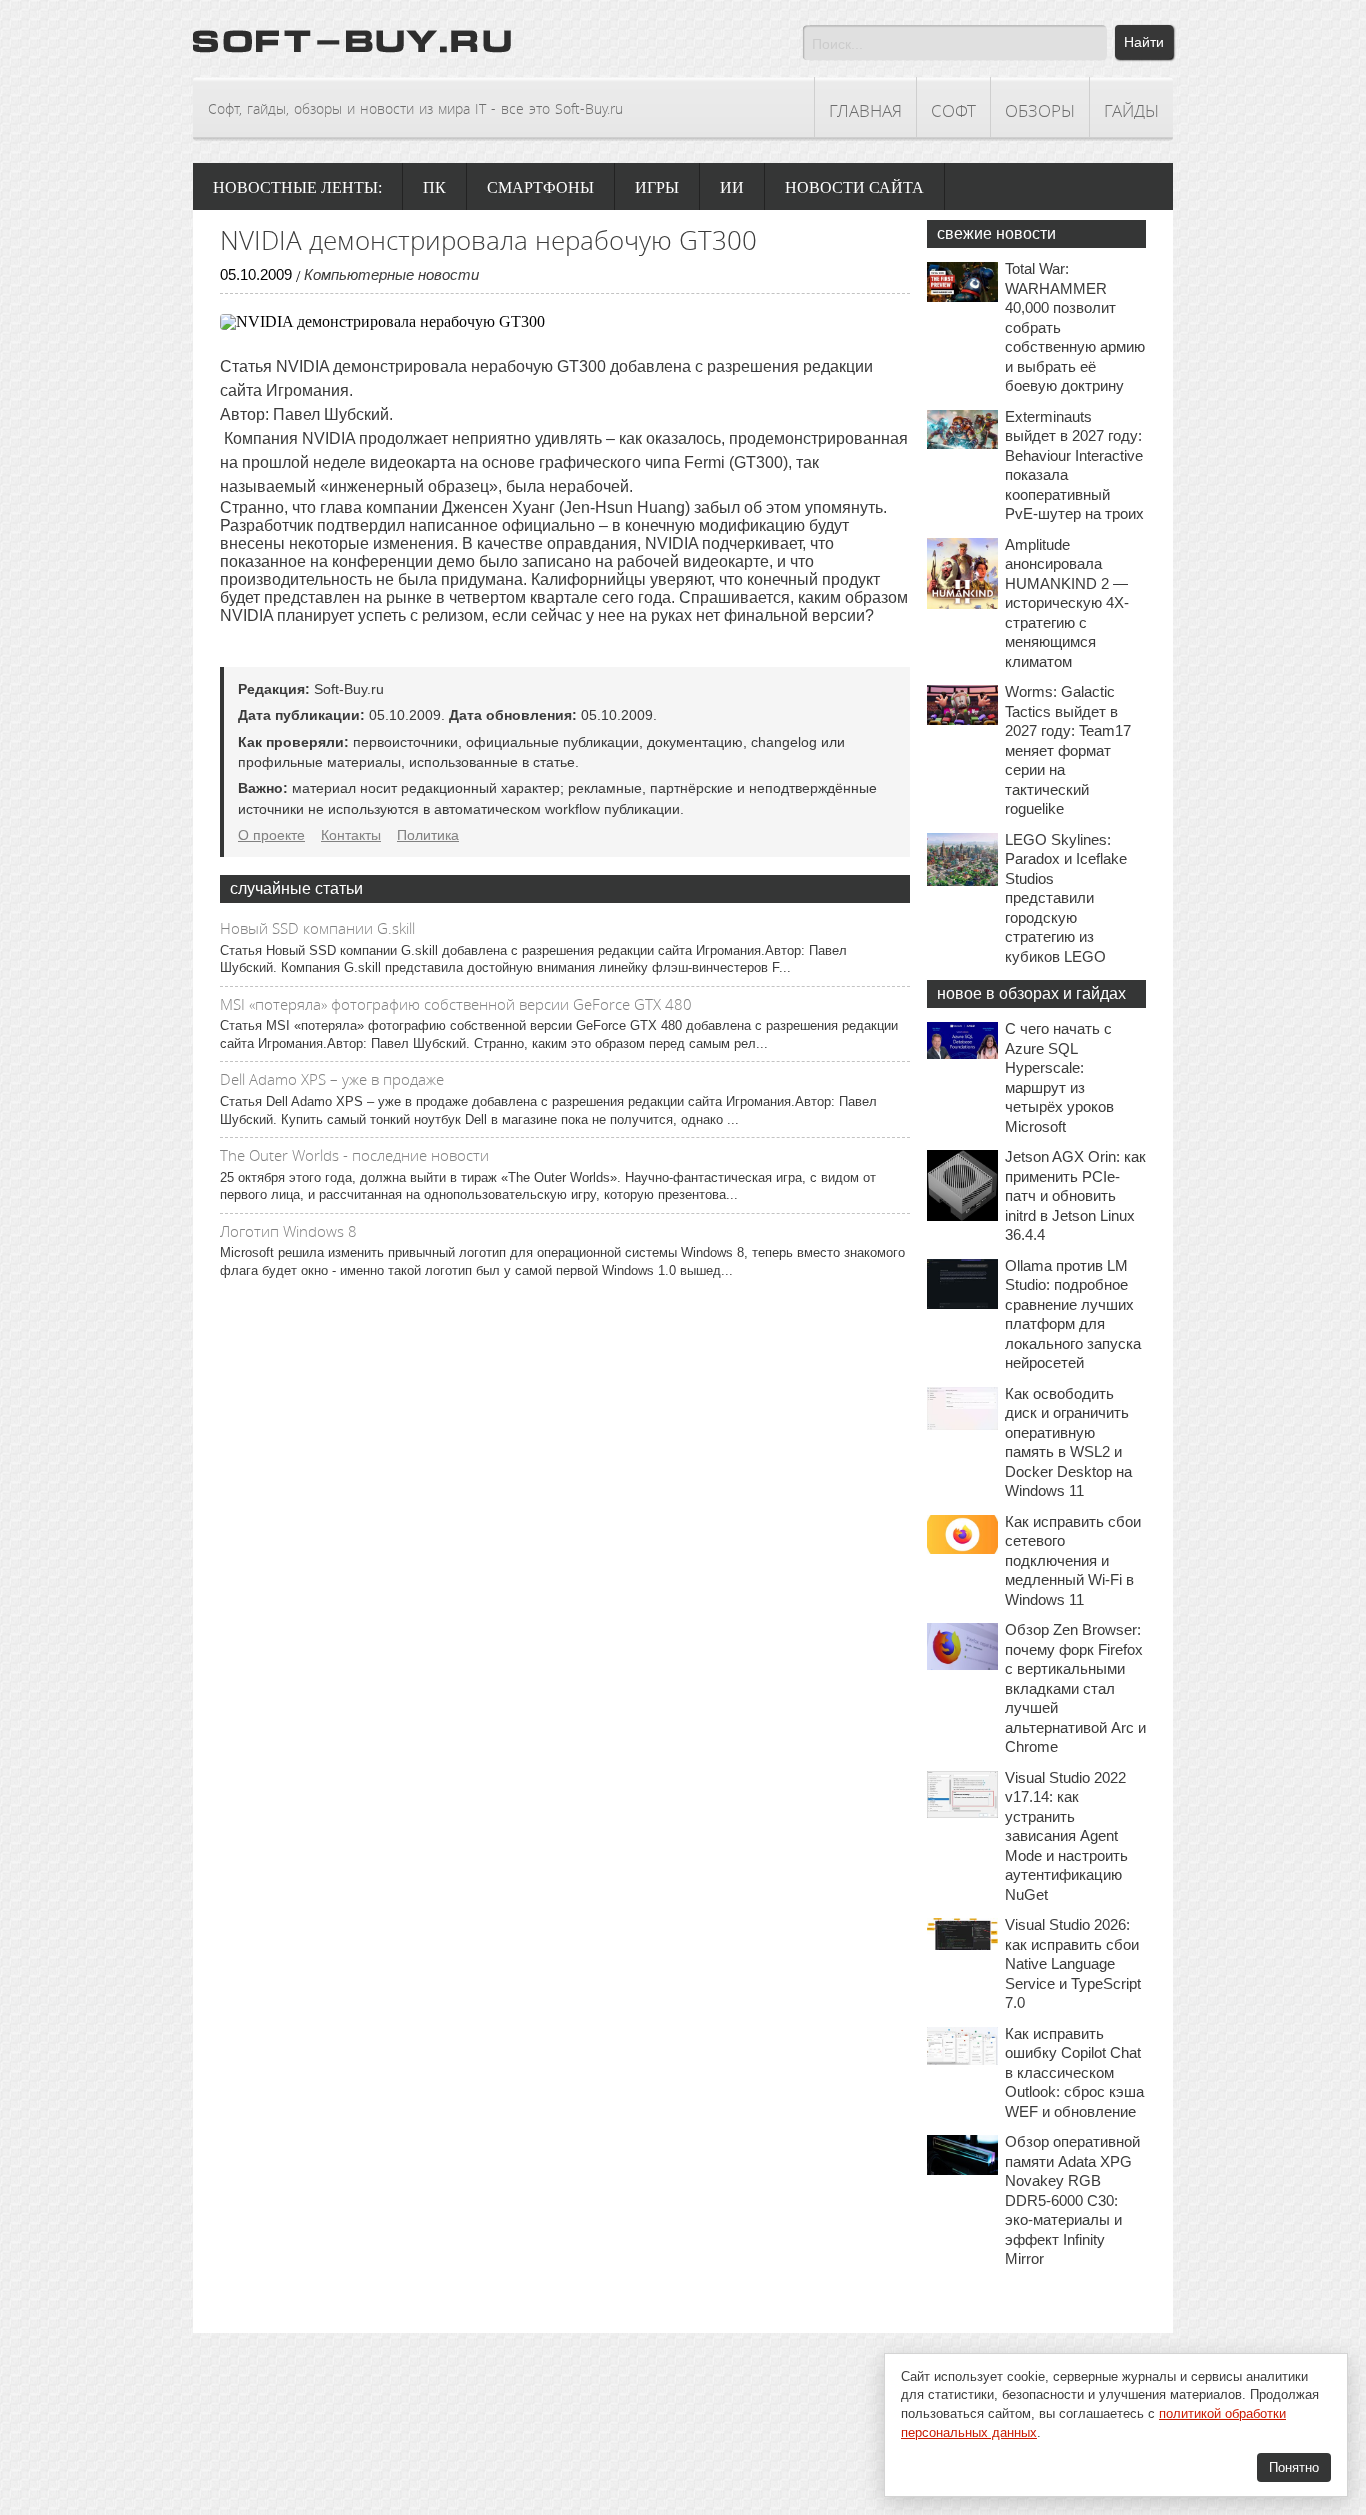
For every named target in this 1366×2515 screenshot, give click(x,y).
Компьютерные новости (391, 274)
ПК (434, 187)
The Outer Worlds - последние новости (354, 1155)
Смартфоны (540, 187)
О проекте (271, 835)
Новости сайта (854, 187)
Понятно (1294, 2467)
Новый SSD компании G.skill (317, 928)
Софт (953, 110)
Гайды (1131, 110)
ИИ (732, 187)
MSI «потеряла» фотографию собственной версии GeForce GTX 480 (456, 1004)
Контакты (351, 835)
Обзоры (1040, 110)
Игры (657, 187)
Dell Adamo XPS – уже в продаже (332, 1079)
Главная (865, 110)
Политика (428, 835)
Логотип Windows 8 (288, 1231)
